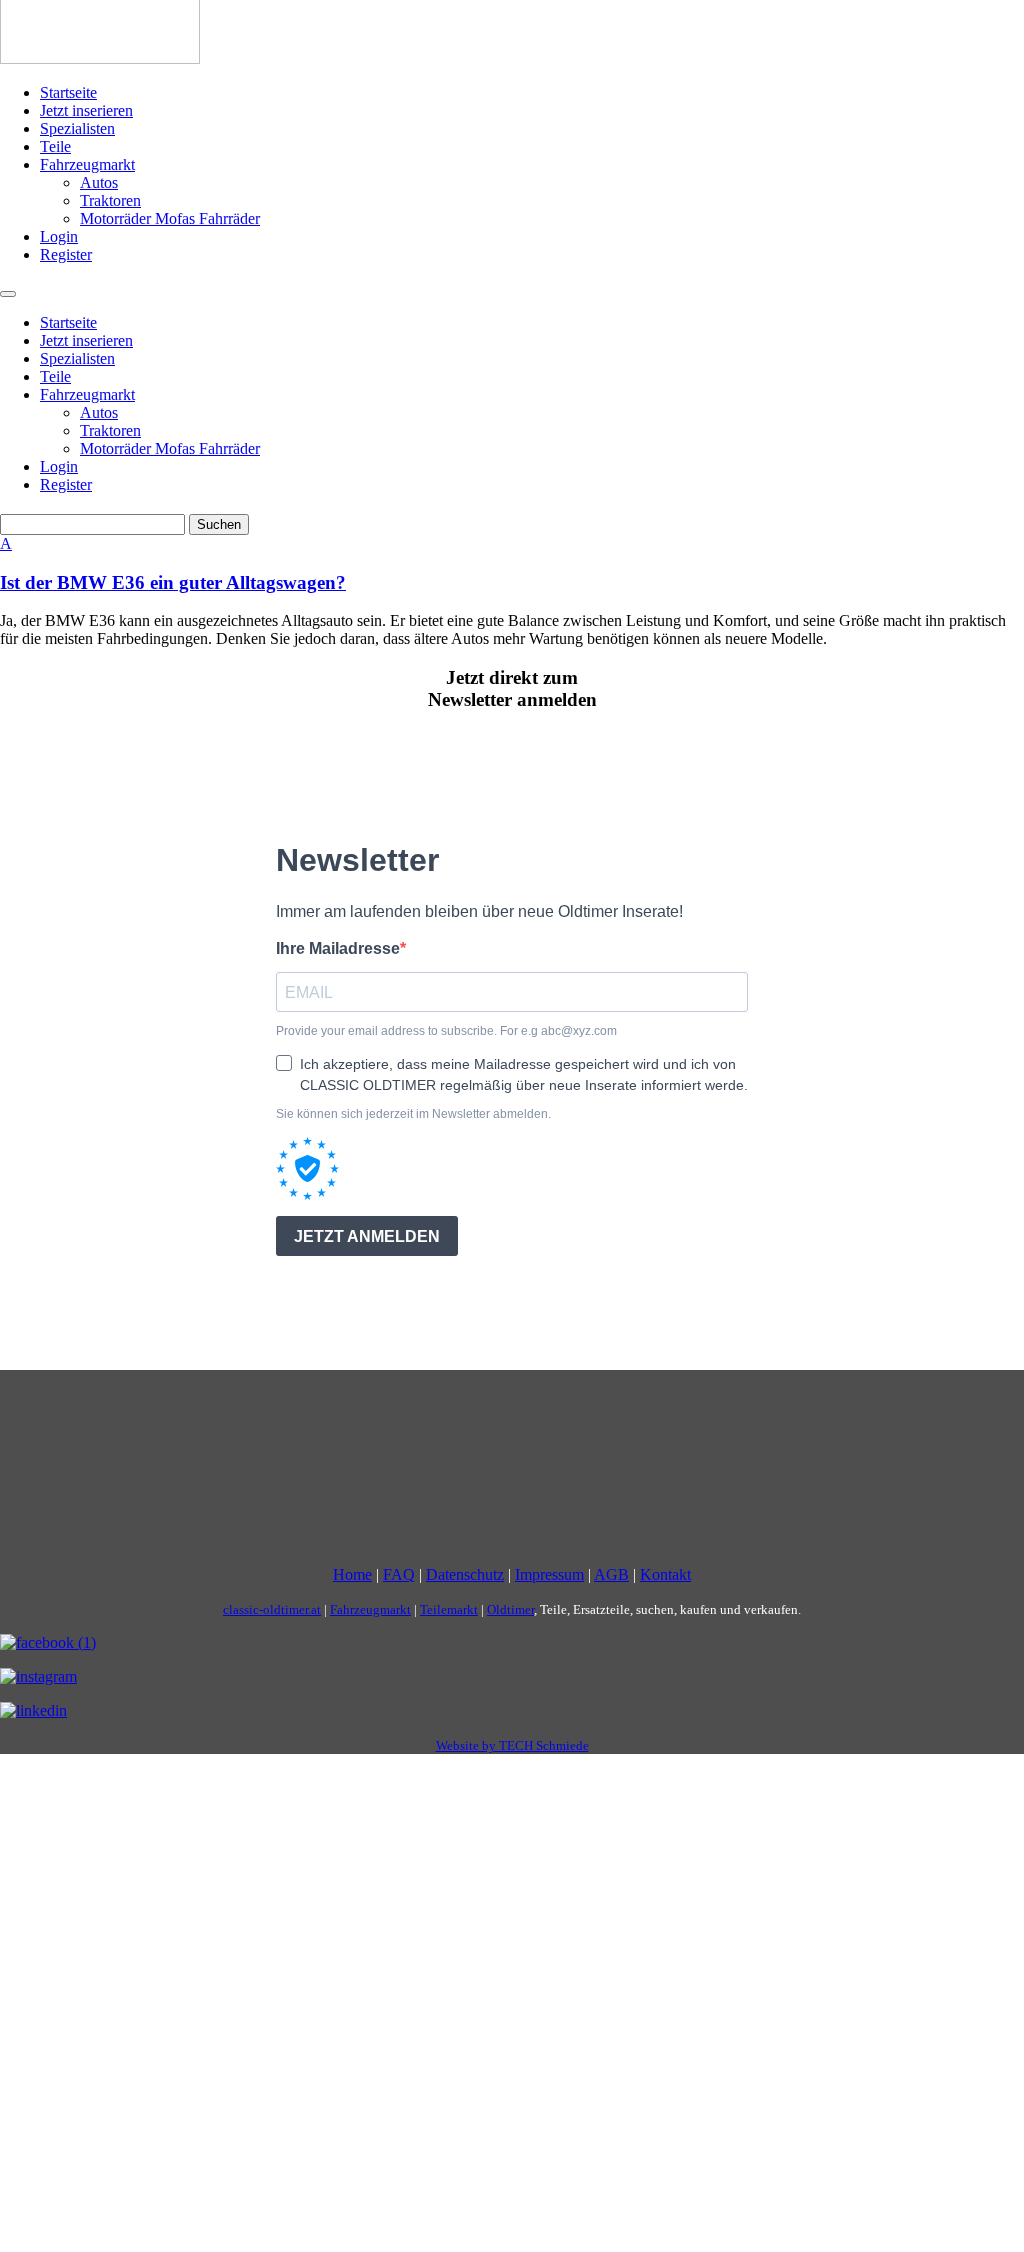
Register (66, 254)
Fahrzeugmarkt (87, 164)
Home (352, 1574)
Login (59, 236)
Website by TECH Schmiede (512, 1745)
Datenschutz (465, 1574)
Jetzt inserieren (86, 110)
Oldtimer (510, 1609)
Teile (55, 146)
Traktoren (110, 200)
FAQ (399, 1574)
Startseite (68, 92)
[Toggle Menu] (8, 294)
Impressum (549, 1574)
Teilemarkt (449, 1609)
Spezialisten (77, 128)
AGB (611, 1574)
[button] (512, 564)
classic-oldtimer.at (272, 1609)
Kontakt (665, 1574)
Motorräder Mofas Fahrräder (170, 218)
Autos (99, 182)
